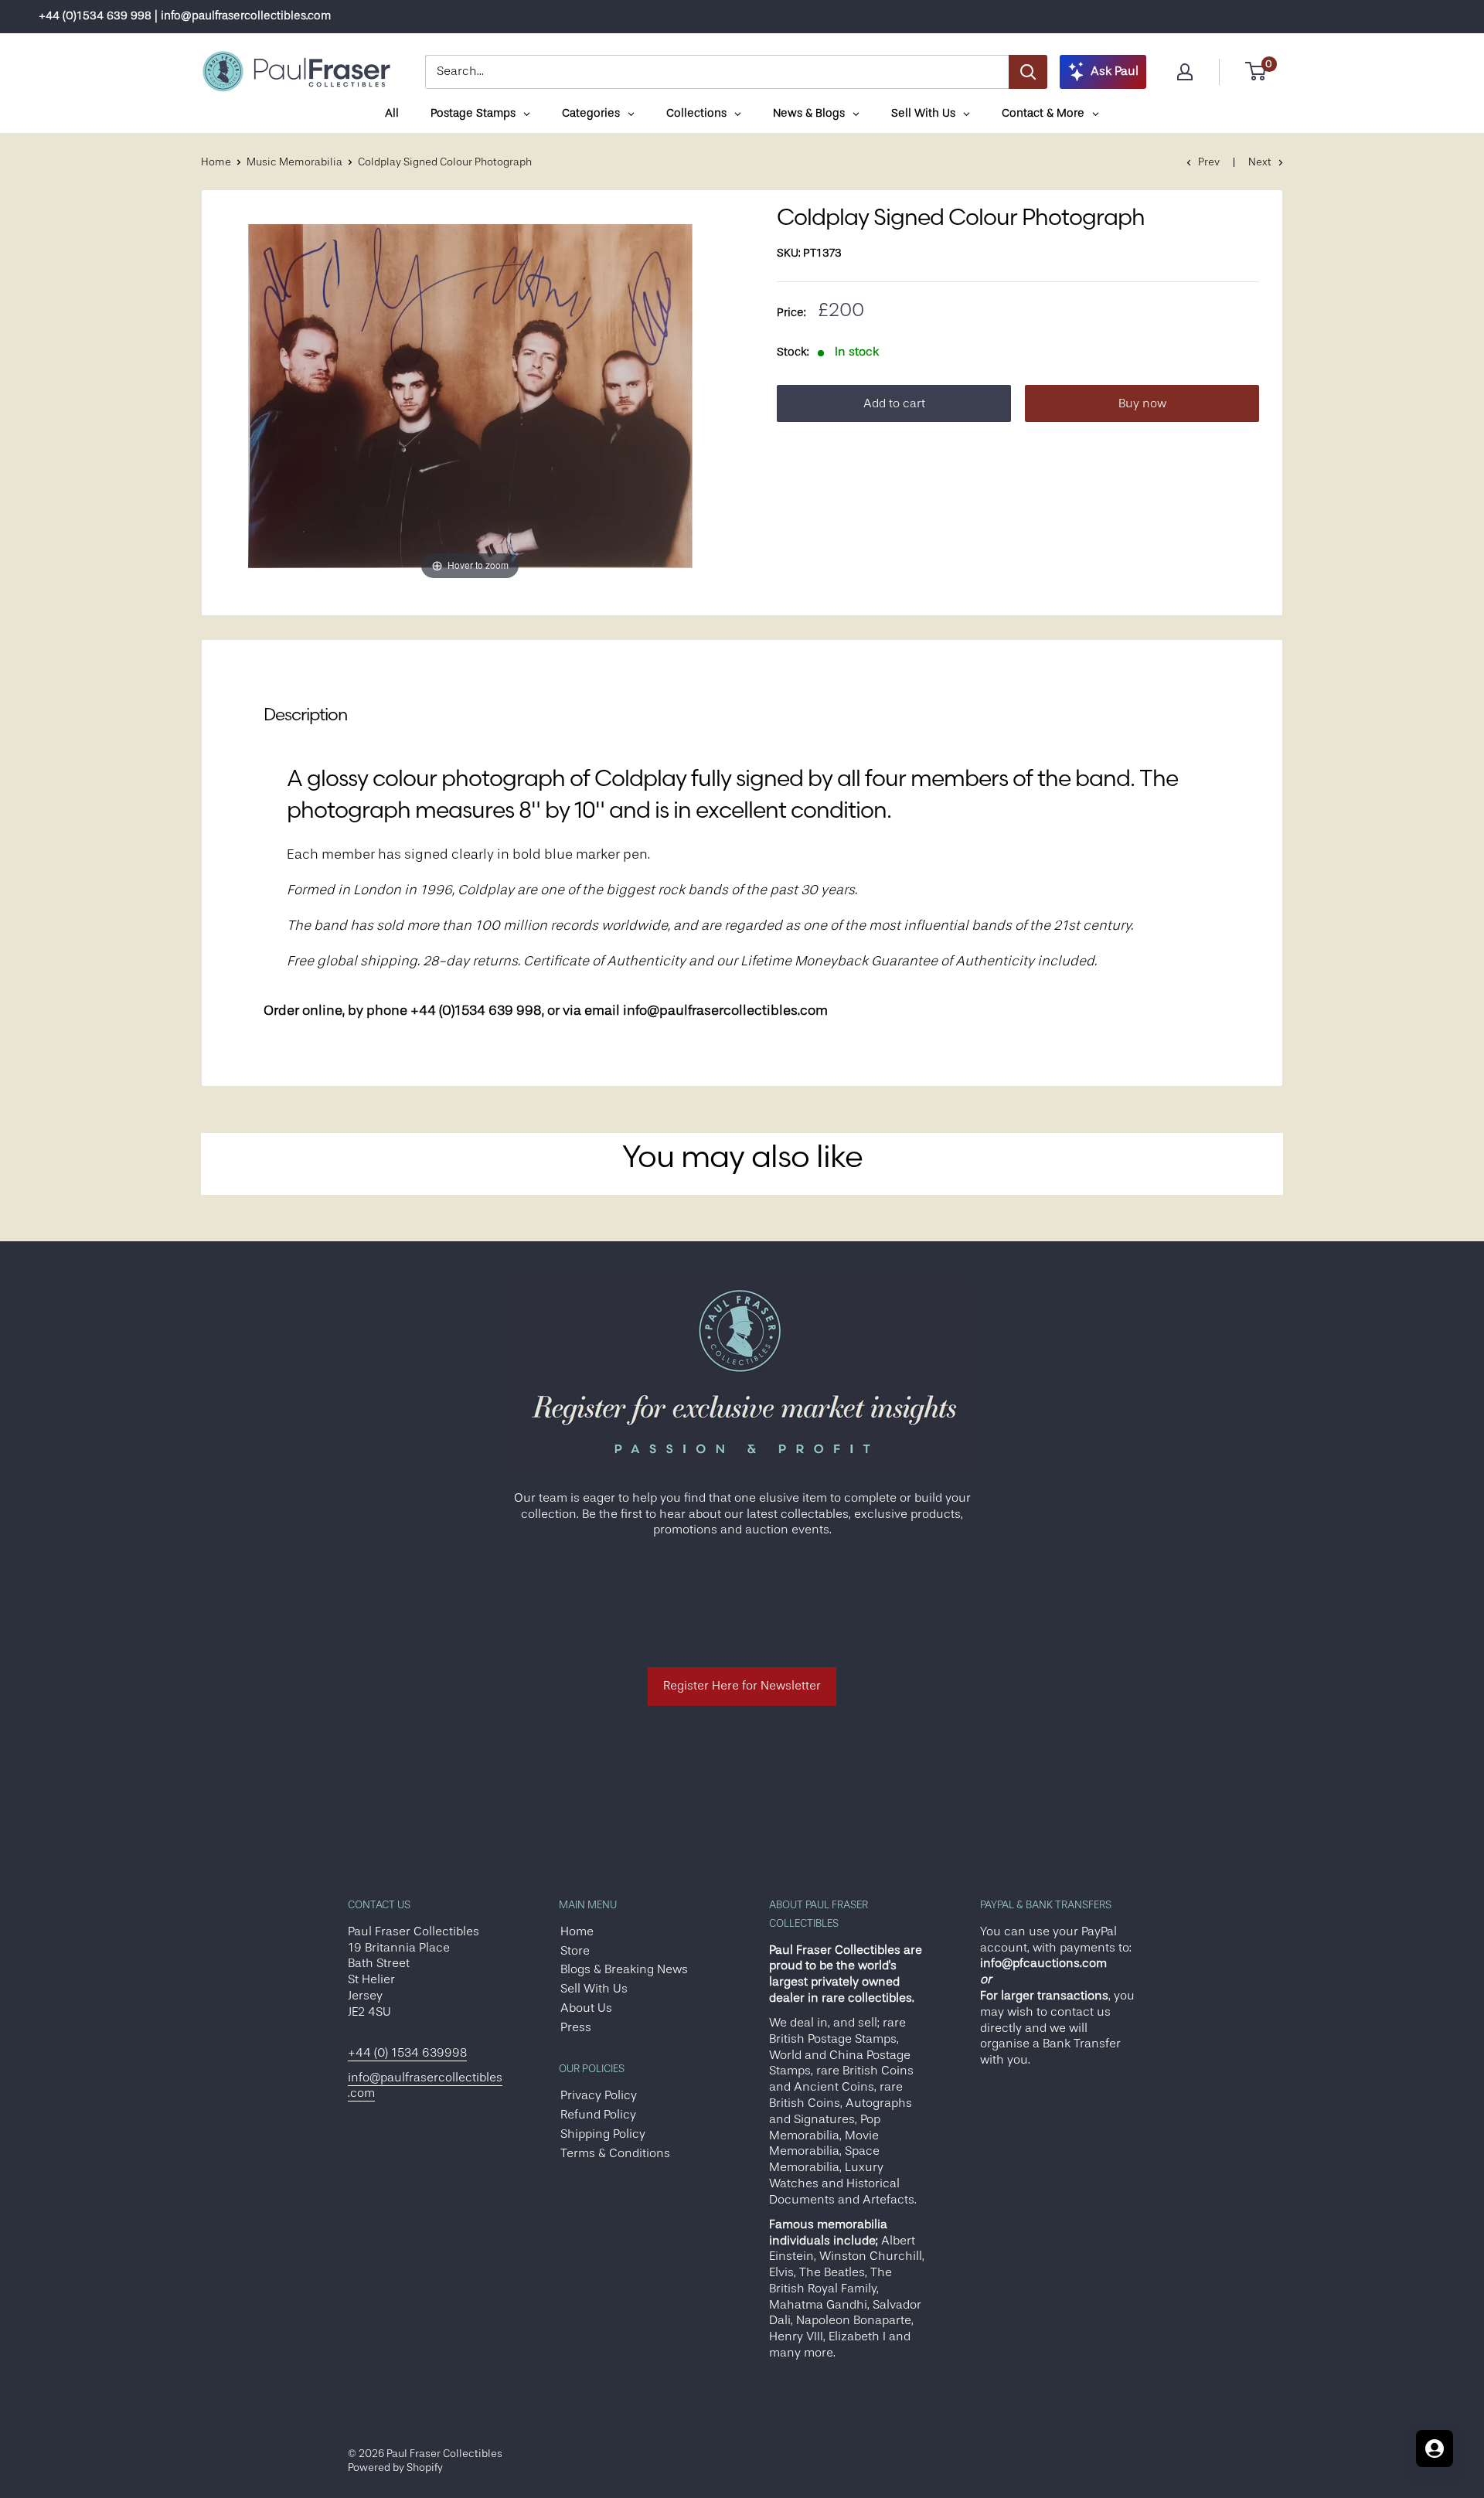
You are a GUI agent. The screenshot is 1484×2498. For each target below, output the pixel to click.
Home (216, 162)
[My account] (1185, 72)
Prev (1209, 162)
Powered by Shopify (395, 2467)
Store (575, 1951)
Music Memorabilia (294, 162)
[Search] (1028, 72)
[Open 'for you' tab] (1435, 2449)
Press (576, 2027)
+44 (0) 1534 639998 (407, 2053)
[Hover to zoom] (470, 394)
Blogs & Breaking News (624, 1969)
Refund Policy (598, 2115)
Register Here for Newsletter (742, 1686)
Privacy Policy (599, 2095)
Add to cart (894, 403)
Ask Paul (1115, 71)
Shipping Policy (603, 2134)
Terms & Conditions (615, 2153)
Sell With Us (594, 1989)
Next (1260, 162)
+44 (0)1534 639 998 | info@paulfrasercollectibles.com (185, 16)
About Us (586, 2008)
